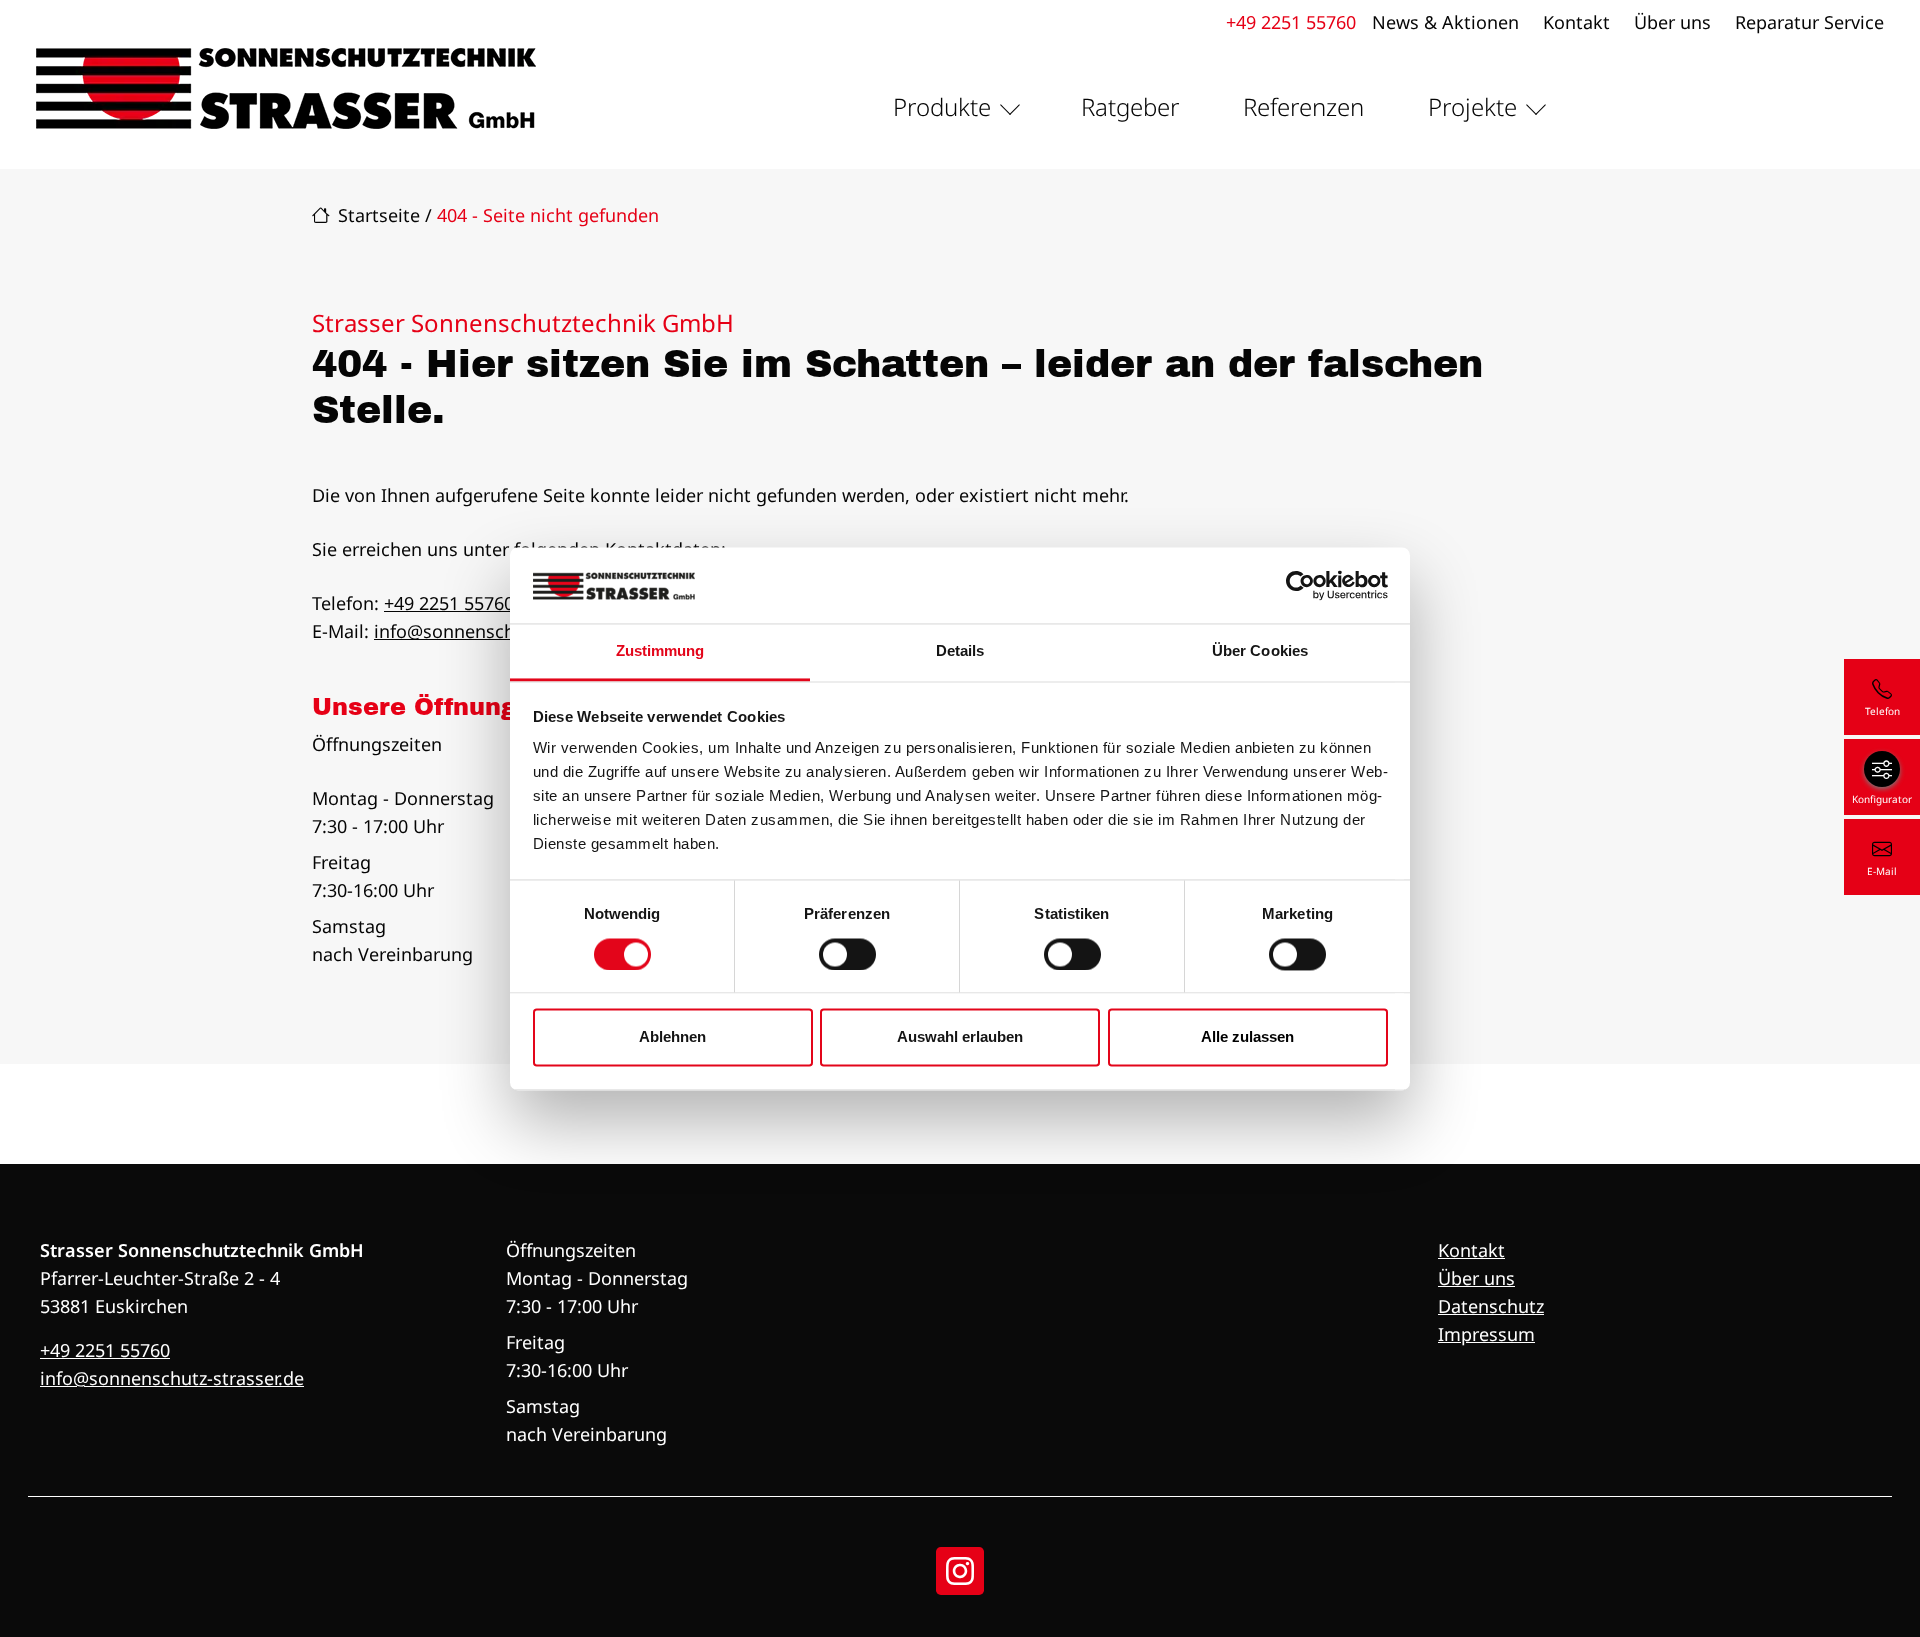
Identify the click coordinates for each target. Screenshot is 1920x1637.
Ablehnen (672, 1037)
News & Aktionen (1445, 22)
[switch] (847, 954)
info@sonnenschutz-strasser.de (506, 631)
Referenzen (1303, 106)
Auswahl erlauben (960, 1037)
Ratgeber (1130, 106)
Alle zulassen (1247, 1037)
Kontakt (1576, 22)
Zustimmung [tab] (660, 651)
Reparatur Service (1809, 22)
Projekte (1472, 106)
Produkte (942, 106)
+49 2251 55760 (1291, 22)
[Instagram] (960, 1571)
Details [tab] (960, 651)
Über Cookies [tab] (1260, 651)
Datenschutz (1491, 1306)
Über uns (1672, 22)
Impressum (1486, 1334)
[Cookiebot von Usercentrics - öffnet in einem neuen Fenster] (1300, 585)
